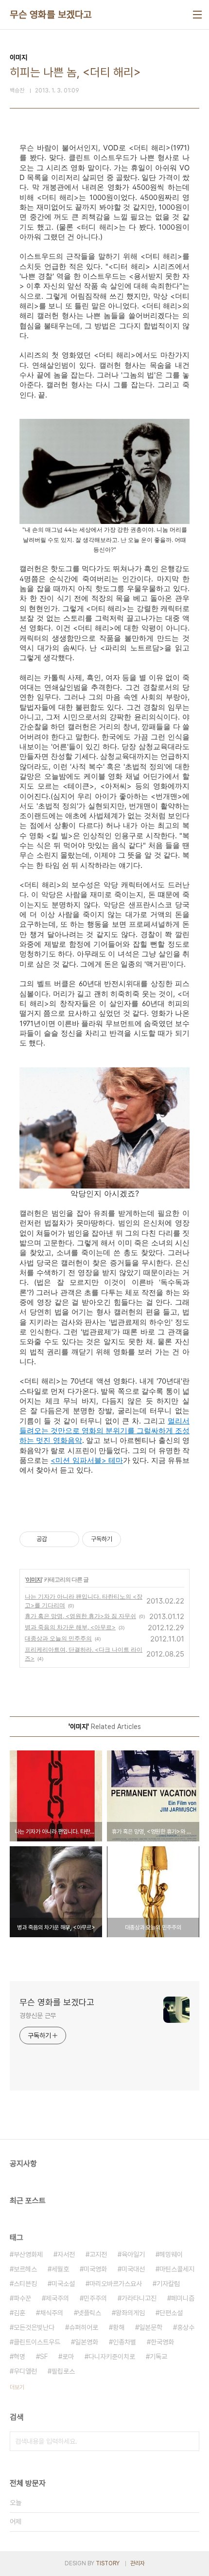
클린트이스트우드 (37, 2342)
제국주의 (57, 2298)
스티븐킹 (25, 2284)
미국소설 (63, 2284)
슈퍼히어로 (84, 2327)
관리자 (138, 2563)
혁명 (19, 2357)
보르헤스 (25, 2269)
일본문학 (151, 2327)
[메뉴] (197, 15)
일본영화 (87, 2342)
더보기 (17, 2387)
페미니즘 (183, 2298)
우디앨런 (25, 2371)
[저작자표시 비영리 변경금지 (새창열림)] (134, 1539)
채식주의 (52, 2313)
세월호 (60, 2269)
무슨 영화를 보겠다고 (51, 15)
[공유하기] (56, 1539)
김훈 (19, 2313)
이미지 (34, 1579)
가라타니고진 (139, 2298)
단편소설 (171, 2313)
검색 (190, 2441)
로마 (68, 2357)
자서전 (66, 2254)
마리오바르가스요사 (116, 2284)
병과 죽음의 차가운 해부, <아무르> (70, 1627)
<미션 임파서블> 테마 (87, 1460)
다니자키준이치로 (112, 2357)
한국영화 (162, 2342)
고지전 (98, 2254)
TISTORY (108, 2563)
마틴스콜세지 (177, 2269)
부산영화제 (28, 2254)
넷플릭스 (89, 2313)
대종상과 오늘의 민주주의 (58, 1638)
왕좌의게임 (130, 2313)
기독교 (158, 2357)
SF (44, 2357)
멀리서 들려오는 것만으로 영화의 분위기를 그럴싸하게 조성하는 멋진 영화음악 (104, 1431)
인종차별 (124, 2342)
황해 (119, 2327)
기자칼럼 (168, 2284)
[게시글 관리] (68, 1539)
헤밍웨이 (171, 2254)
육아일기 (133, 2254)
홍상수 (186, 2327)
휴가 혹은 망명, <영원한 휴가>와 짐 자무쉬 (80, 1616)
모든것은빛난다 (34, 2327)
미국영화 (95, 2269)
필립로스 (63, 2371)
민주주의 (95, 2298)
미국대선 (133, 2269)
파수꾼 (22, 2298)
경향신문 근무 (38, 2016)
